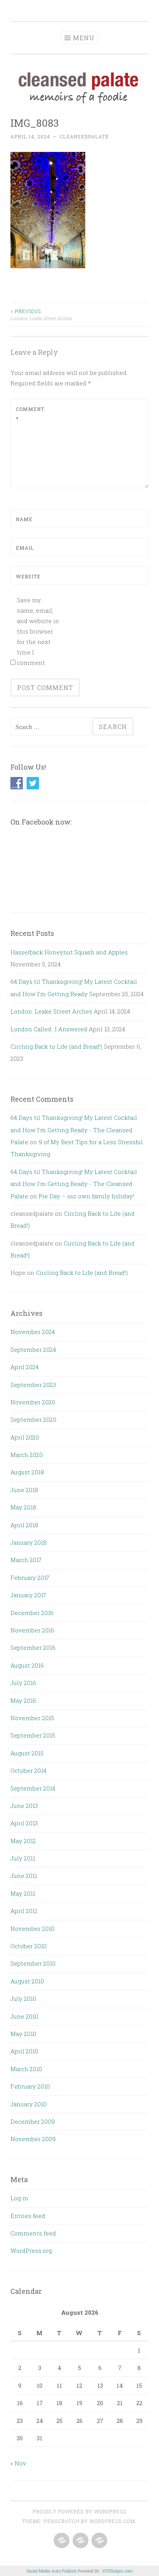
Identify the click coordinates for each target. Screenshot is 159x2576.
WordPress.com (112, 2521)
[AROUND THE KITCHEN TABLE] (80, 2541)
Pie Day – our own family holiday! (86, 1196)
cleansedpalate (84, 136)
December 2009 (33, 2121)
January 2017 (28, 1595)
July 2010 (23, 1998)
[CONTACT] (99, 2541)
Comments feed (33, 2233)
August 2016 (27, 1665)
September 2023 (33, 1385)
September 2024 (33, 1349)
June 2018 (24, 1490)
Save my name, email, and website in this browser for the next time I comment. (38, 631)
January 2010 (29, 2104)
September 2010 (33, 1963)
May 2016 (23, 1700)
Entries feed (28, 2216)
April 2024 (25, 1367)
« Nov (18, 2463)
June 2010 (24, 2016)
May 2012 (23, 1841)
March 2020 (27, 1455)
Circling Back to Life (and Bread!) (56, 1046)
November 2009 (33, 2139)
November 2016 (32, 1630)
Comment (30, 414)
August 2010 (27, 1981)
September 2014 (33, 1788)
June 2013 (24, 1806)
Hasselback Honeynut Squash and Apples (69, 952)
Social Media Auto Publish (52, 2571)
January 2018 (29, 1542)
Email (25, 548)
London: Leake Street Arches (41, 315)
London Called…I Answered (49, 1029)
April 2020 (25, 1437)
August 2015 (27, 1753)
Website (28, 576)
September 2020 (33, 1419)
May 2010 (23, 2034)
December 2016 (32, 1613)
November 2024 (33, 1332)
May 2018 (23, 1507)
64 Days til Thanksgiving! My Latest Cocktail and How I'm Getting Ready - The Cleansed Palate (74, 1130)
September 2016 (33, 1647)
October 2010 (29, 1946)
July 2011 (23, 1858)
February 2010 (30, 2086)
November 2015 (32, 1718)
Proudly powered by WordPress (79, 2511)
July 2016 (23, 1683)
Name (24, 519)
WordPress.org (31, 2251)
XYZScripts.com (118, 2571)
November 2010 (32, 1929)
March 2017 (26, 1560)
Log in (19, 2198)
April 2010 (24, 2051)
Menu (84, 38)
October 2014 (28, 1770)
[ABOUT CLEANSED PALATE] (61, 2541)
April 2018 (24, 1525)
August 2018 (27, 1472)
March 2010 (26, 2069)
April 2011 (24, 1911)
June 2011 (24, 1876)
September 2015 (33, 1735)
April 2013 (24, 1823)
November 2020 (33, 1402)
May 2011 (23, 1893)
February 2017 (30, 1578)
